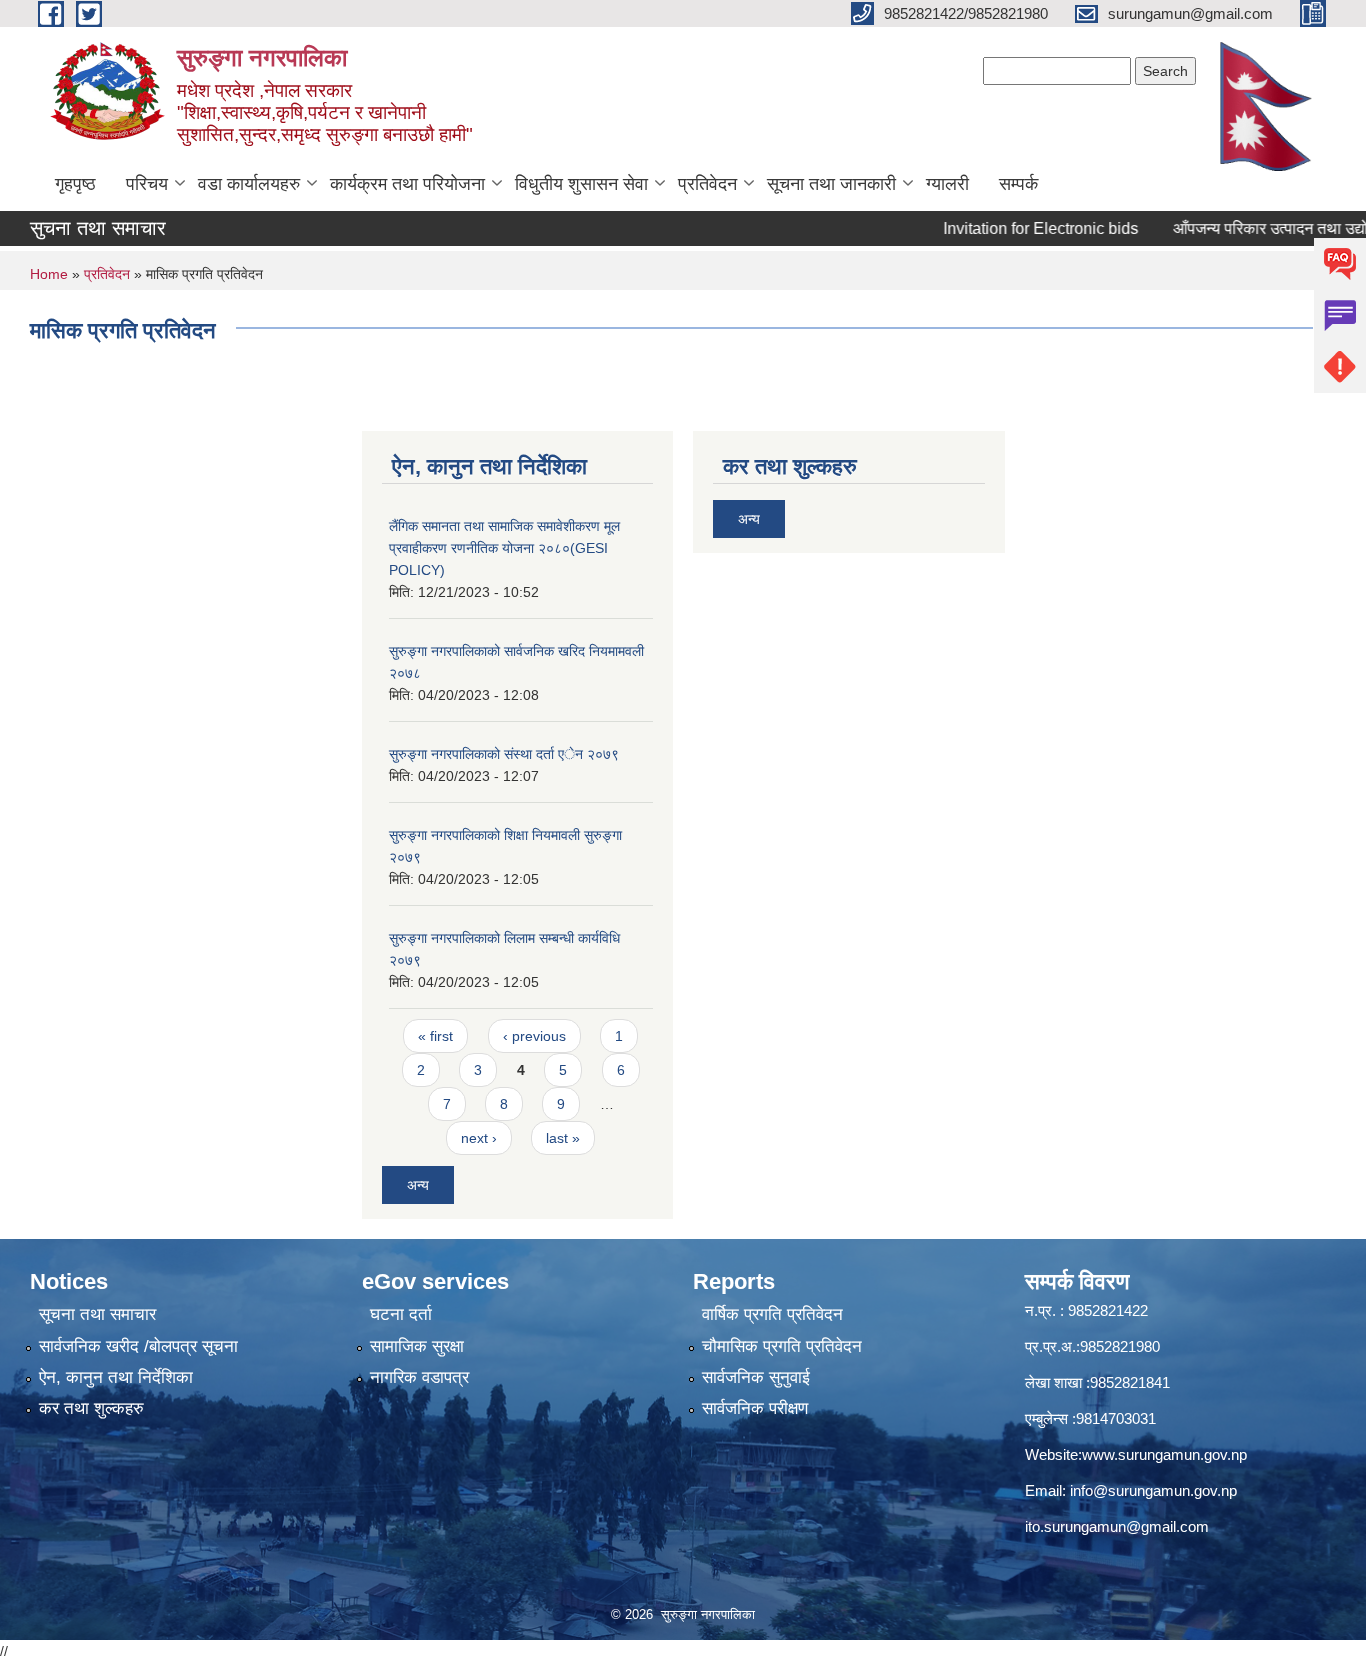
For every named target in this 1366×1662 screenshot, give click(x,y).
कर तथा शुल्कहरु (91, 1408)
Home (49, 274)
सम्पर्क (1018, 184)
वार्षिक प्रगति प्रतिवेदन (772, 1314)
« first (435, 1036)
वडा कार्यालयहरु (249, 184)
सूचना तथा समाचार (97, 1314)
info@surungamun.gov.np (1153, 1490)
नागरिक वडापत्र (419, 1377)
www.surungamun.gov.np (1164, 1454)
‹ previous (534, 1036)
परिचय (147, 184)
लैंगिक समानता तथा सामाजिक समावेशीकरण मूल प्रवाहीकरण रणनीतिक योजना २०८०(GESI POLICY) (504, 548)
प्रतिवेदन (707, 184)
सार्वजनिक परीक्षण (755, 1408)
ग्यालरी (947, 184)
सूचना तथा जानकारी (831, 184)
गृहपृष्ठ (75, 184)
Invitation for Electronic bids (1010, 228)
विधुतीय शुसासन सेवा (581, 184)
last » (563, 1138)
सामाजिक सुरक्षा (417, 1346)
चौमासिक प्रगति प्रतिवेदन (782, 1346)
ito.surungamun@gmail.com (1117, 1526)
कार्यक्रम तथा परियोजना (407, 184)
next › (479, 1138)
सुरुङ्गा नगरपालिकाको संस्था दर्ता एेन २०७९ (504, 754)
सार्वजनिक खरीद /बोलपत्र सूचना (138, 1346)
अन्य (418, 1185)
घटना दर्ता (401, 1314)
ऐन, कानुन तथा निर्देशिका (116, 1377)
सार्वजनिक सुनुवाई (756, 1377)
